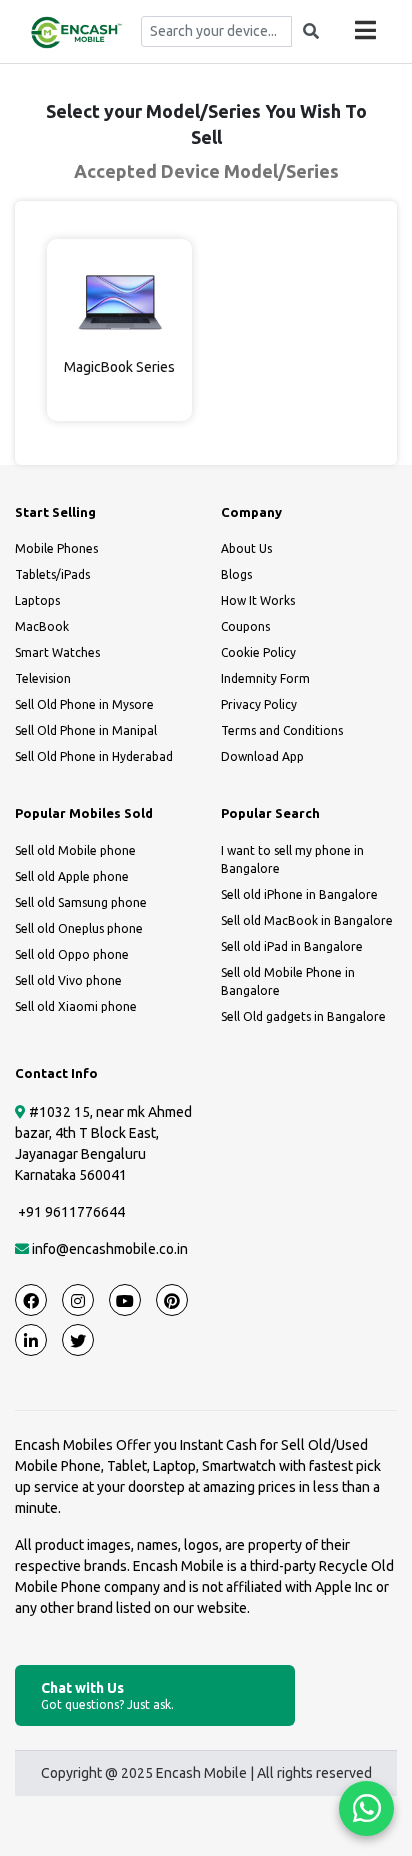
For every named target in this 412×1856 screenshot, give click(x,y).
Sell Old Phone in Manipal (86, 730)
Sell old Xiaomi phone (76, 1006)
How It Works (258, 600)
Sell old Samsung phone (81, 902)
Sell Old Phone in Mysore (84, 704)
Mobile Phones (56, 548)
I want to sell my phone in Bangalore (292, 859)
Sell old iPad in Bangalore (292, 946)
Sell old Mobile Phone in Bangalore (288, 981)
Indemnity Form (265, 678)
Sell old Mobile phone (75, 850)
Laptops (37, 600)
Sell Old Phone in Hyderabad (94, 756)
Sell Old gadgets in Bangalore (303, 1016)
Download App (262, 756)
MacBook (42, 626)
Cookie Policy (258, 652)
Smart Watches (57, 652)
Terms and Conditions (282, 730)
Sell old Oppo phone (72, 954)
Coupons (245, 626)
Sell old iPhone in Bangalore (299, 894)
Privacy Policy (259, 704)
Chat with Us (107, 1695)
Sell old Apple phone (72, 876)
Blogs (236, 574)
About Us (246, 548)
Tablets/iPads (52, 574)
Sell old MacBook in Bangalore (307, 920)
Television (43, 678)
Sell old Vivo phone (68, 980)
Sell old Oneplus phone (79, 928)
